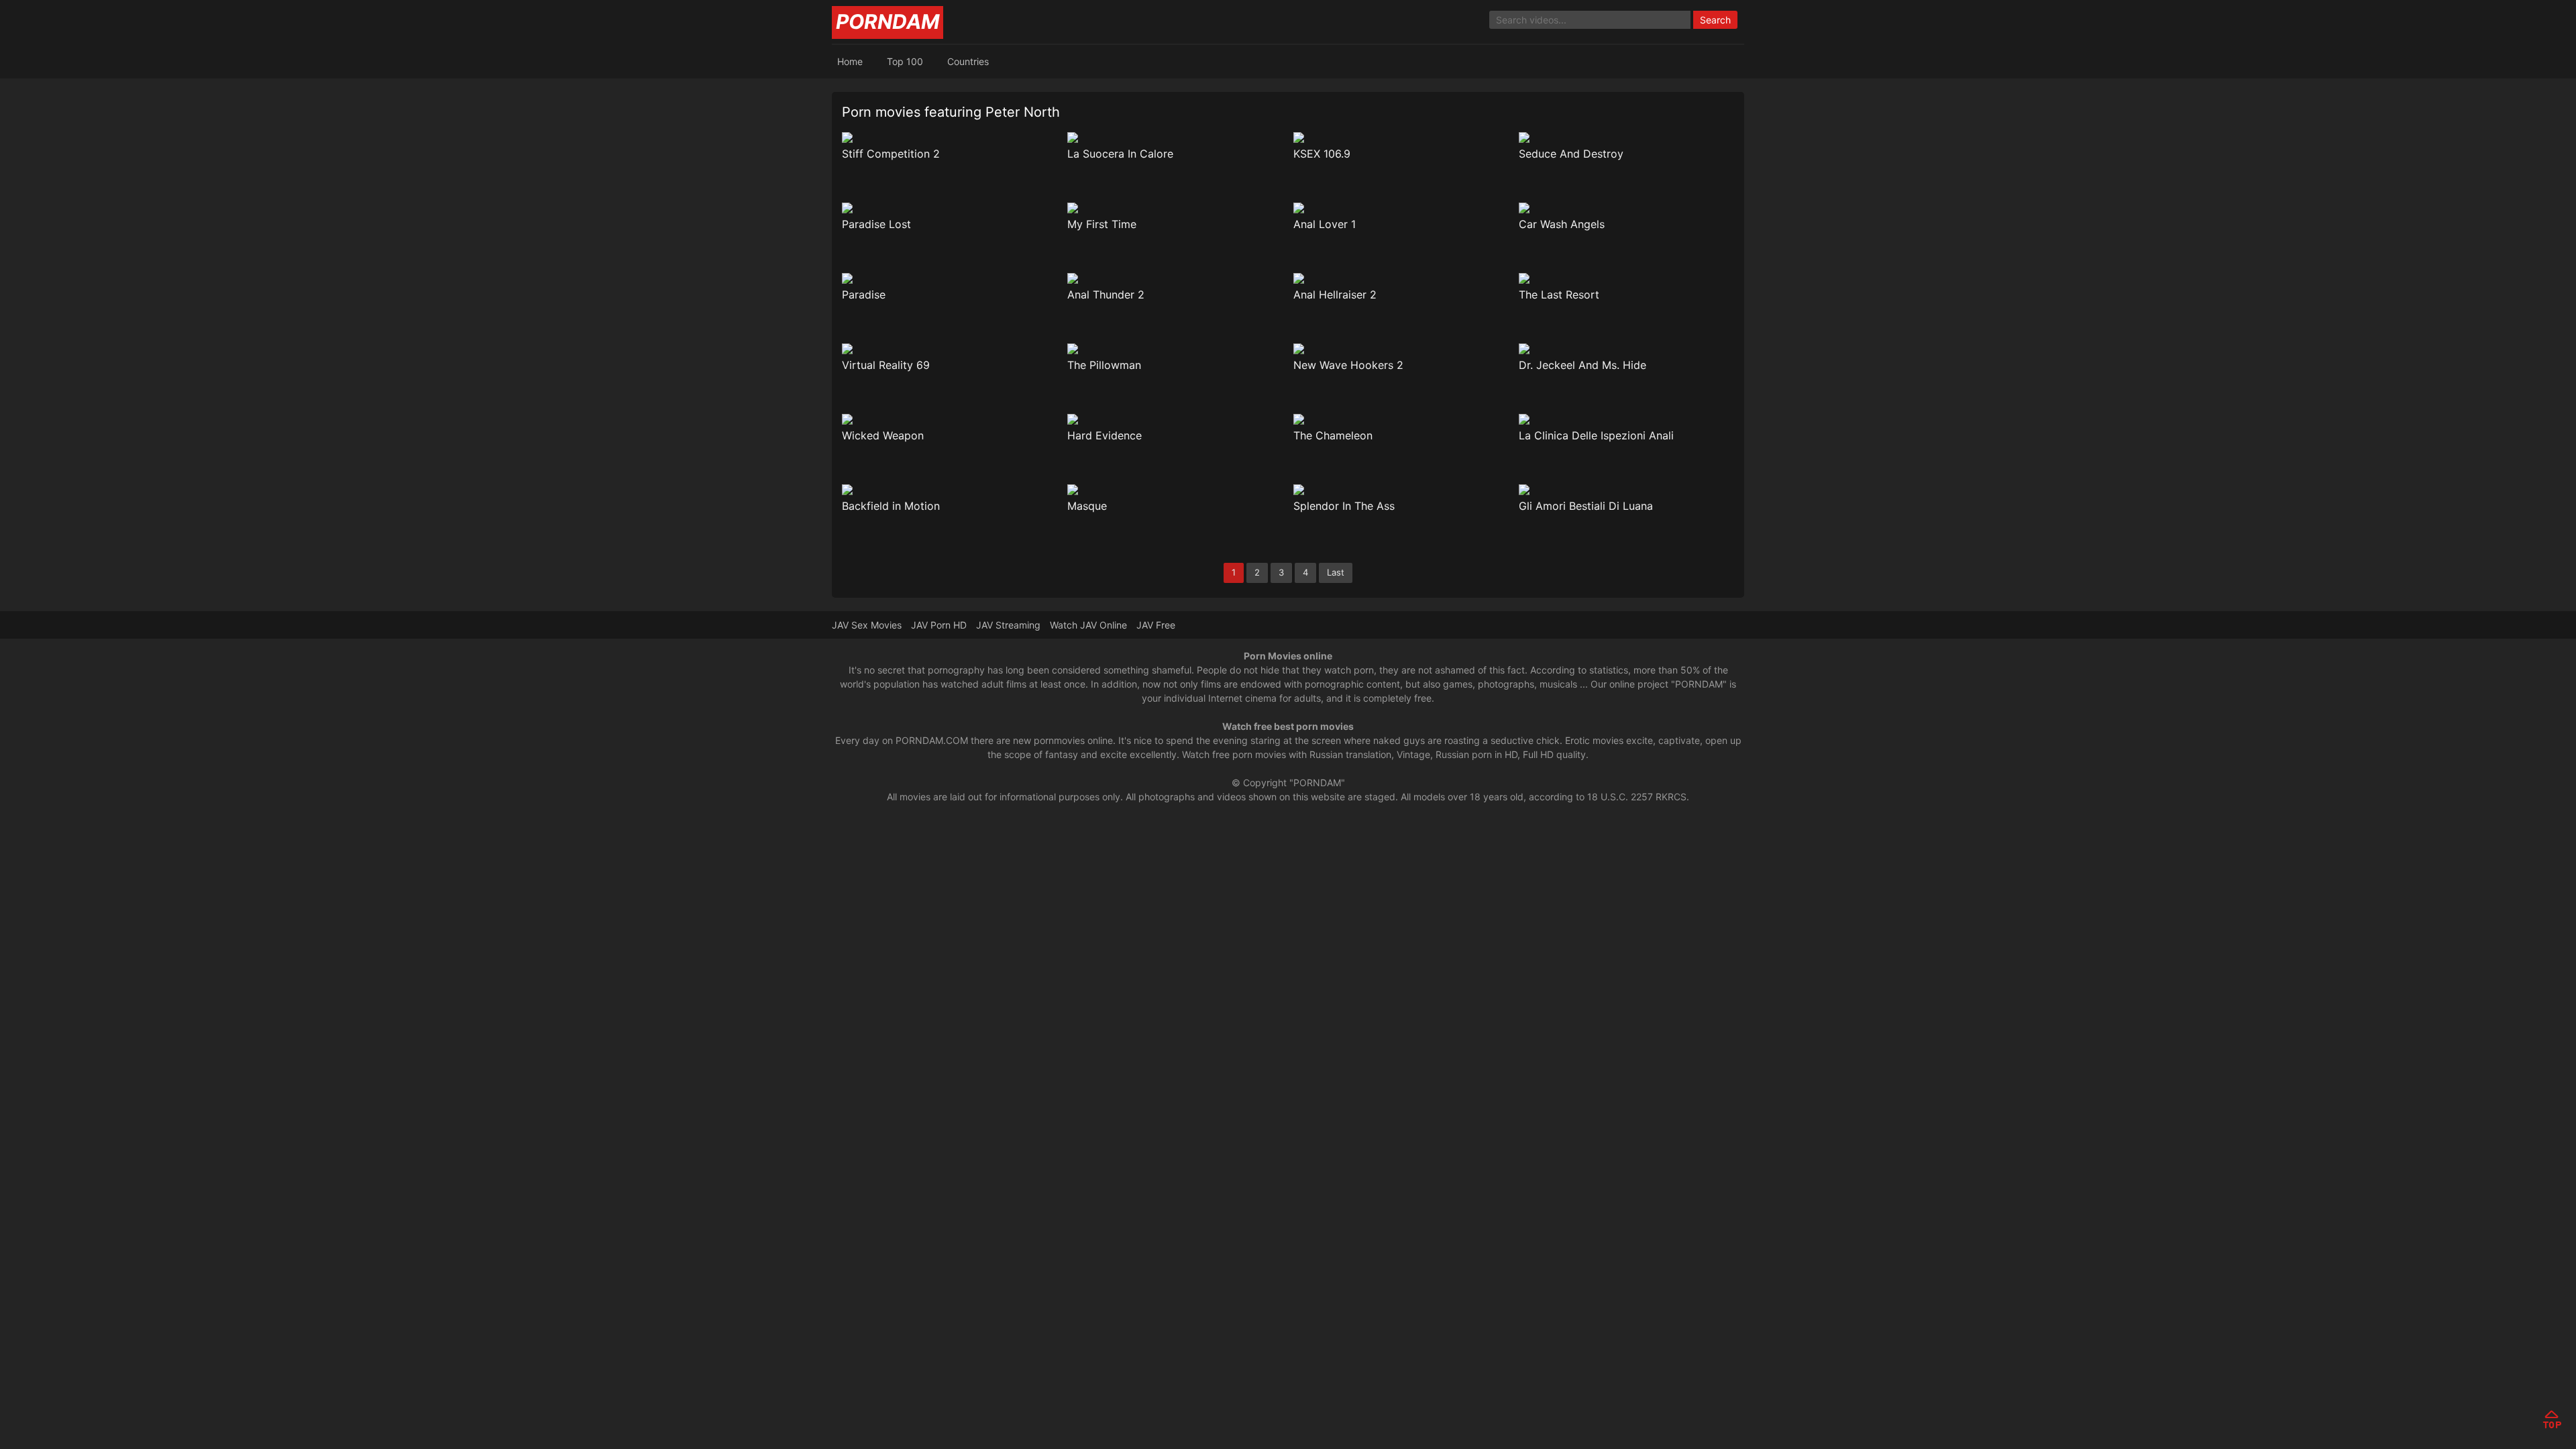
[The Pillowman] (1175, 349)
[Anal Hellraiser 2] (1401, 278)
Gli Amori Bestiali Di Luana (1586, 506)
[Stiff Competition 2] (950, 138)
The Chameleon (1333, 435)
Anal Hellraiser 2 (1335, 294)
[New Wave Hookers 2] (1401, 349)
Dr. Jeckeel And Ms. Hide (1582, 365)
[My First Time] (1175, 208)
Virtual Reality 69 (886, 365)
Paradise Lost (876, 224)
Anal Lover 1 (1325, 224)
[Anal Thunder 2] (1175, 278)
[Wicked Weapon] (950, 419)
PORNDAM (888, 21)
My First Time (1102, 224)
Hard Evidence (1105, 435)
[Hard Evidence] (1175, 419)
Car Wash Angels (1562, 224)
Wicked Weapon (883, 435)
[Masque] (1175, 490)
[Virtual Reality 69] (950, 349)
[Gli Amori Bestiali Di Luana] (1626, 490)
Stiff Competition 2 (891, 154)
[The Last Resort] (1626, 278)
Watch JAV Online (1088, 625)
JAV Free (1156, 625)
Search (1715, 20)
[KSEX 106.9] (1401, 138)
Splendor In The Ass (1344, 506)
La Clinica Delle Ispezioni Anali (1596, 435)
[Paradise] (950, 278)
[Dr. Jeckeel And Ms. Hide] (1626, 349)
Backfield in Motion (891, 506)
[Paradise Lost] (950, 208)
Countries (968, 61)
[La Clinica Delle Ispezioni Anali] (1626, 419)
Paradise (864, 294)
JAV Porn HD (939, 625)
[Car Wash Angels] (1626, 208)
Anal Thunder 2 (1106, 294)
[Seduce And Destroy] (1626, 138)
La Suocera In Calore (1120, 154)
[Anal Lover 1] (1401, 208)
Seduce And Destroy (1571, 154)
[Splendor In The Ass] (1401, 490)
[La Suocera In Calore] (1175, 138)
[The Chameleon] (1401, 419)
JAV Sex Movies (867, 625)
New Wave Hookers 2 (1348, 365)
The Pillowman (1104, 365)
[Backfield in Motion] (950, 490)
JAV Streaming (1008, 625)
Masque (1087, 506)
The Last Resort (1559, 294)
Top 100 (905, 61)
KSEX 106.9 (1322, 154)
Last (1336, 572)
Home (850, 61)
